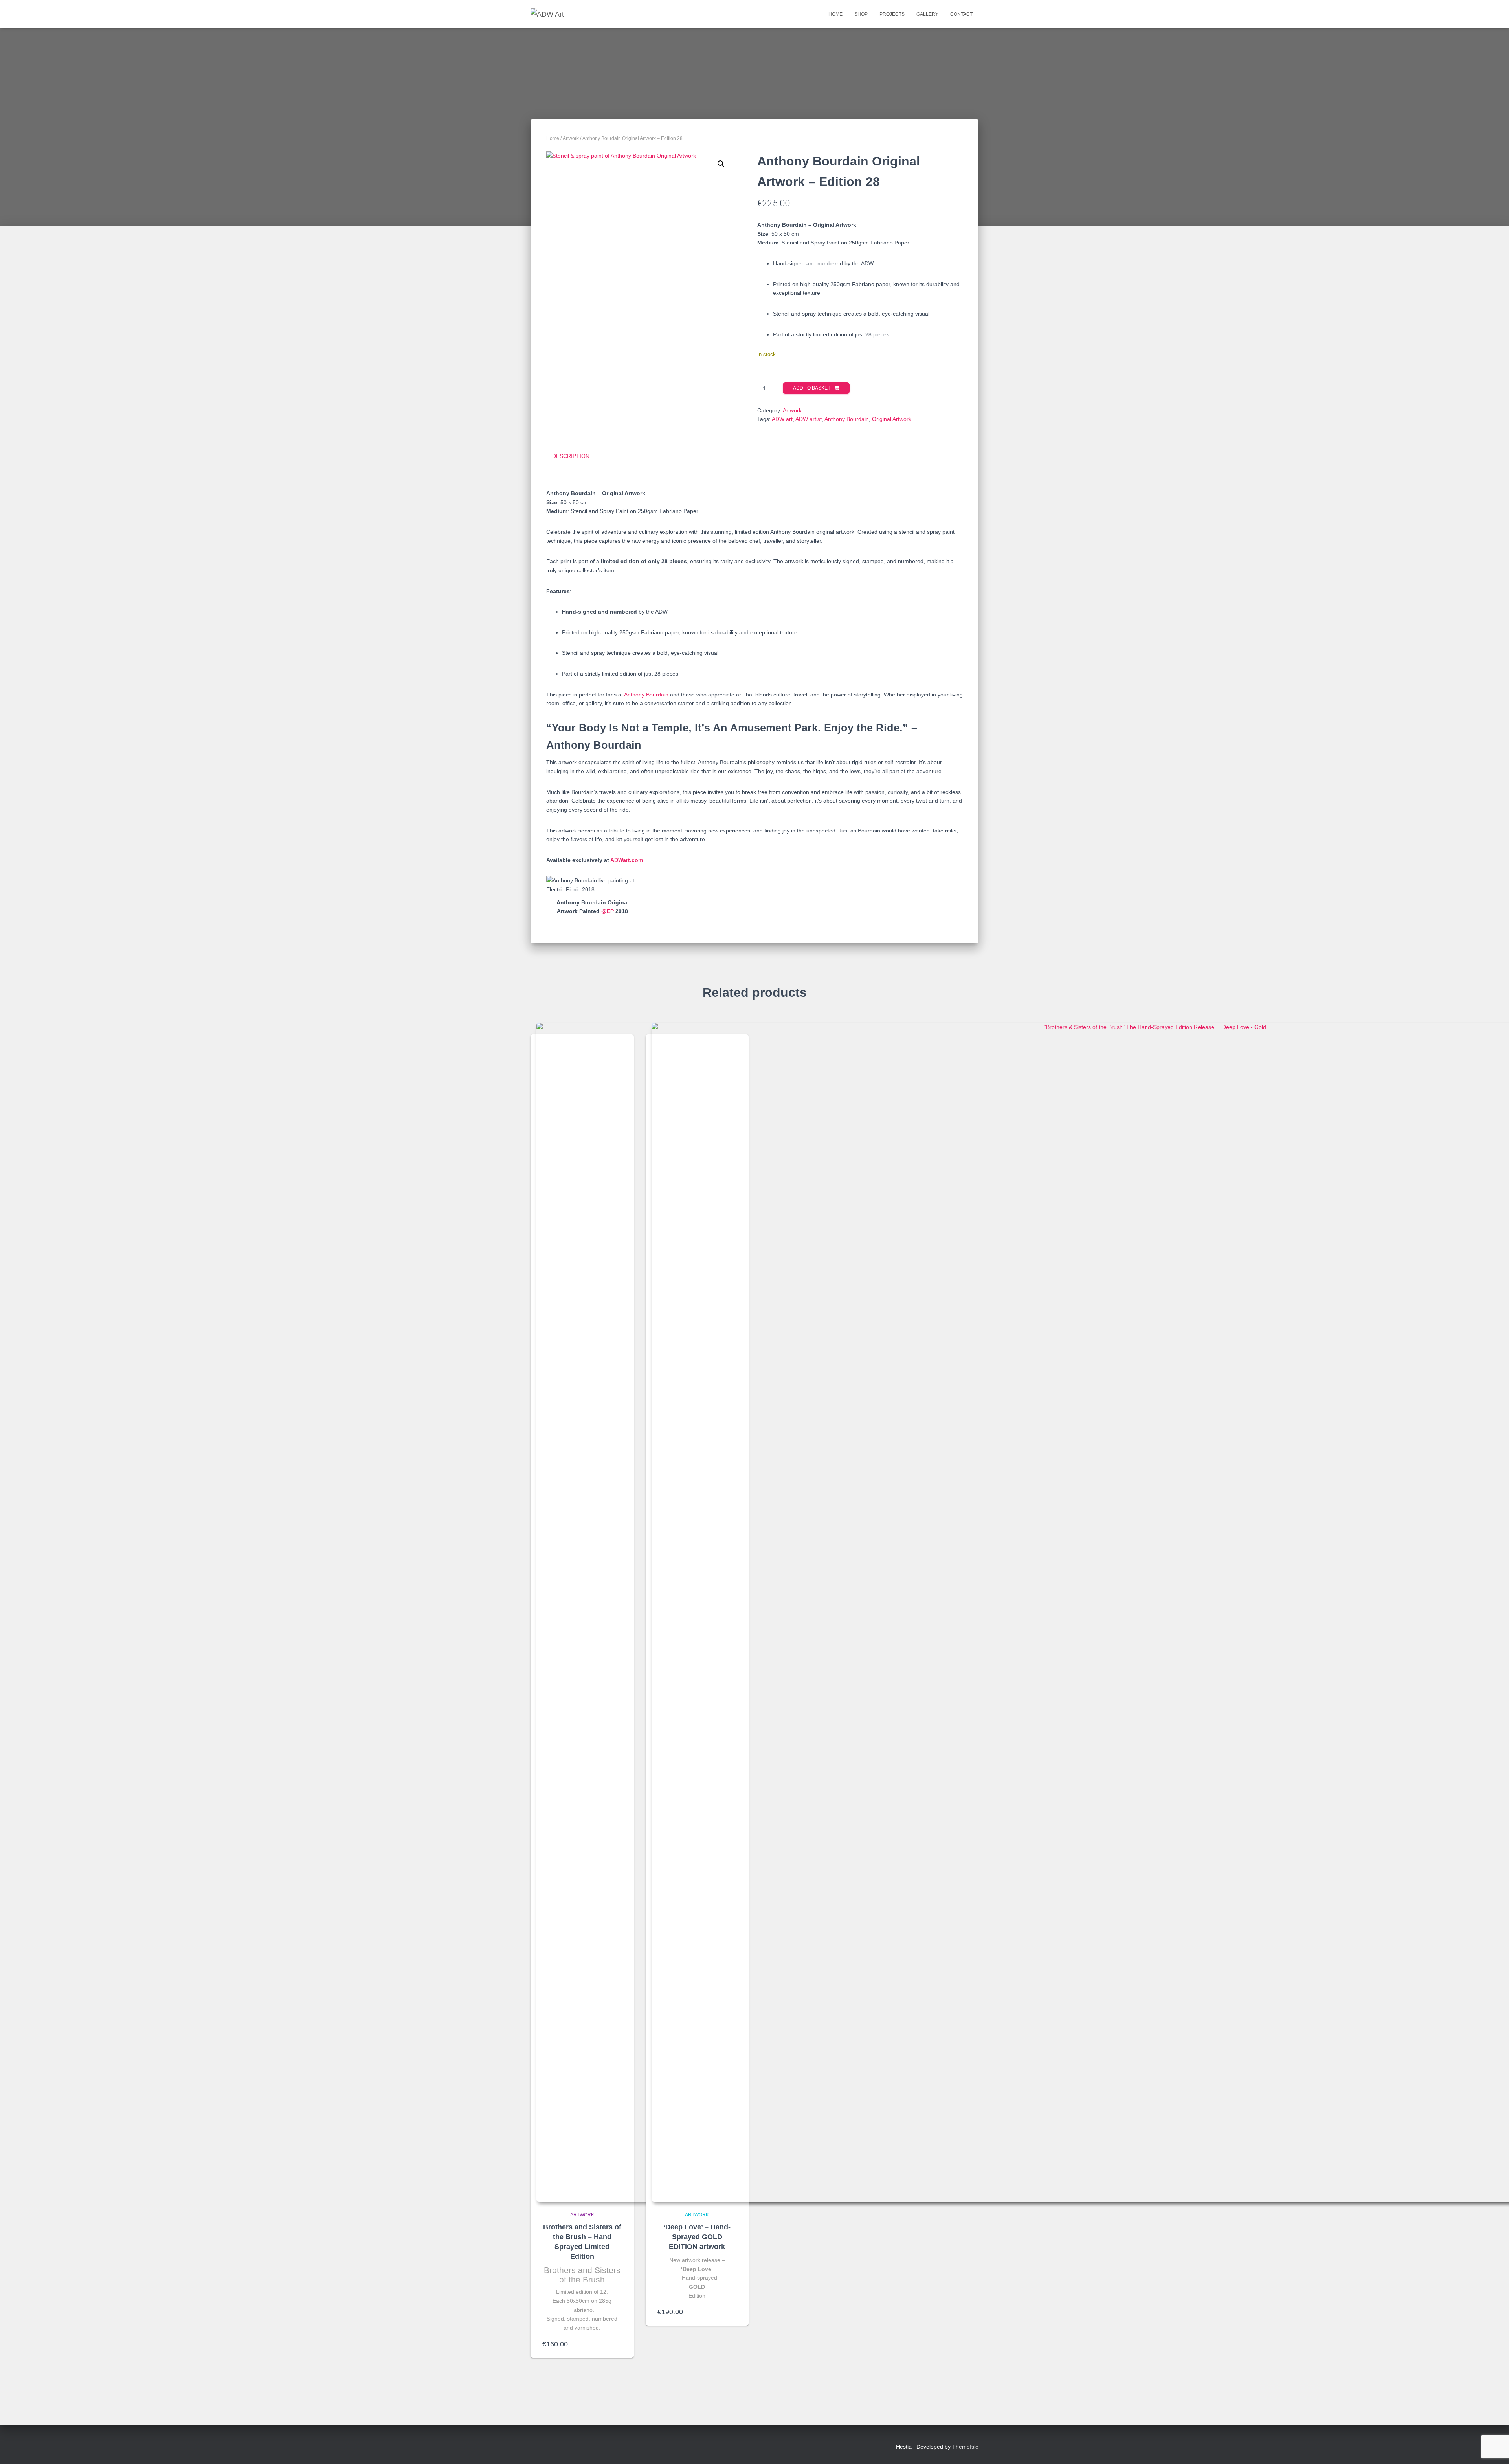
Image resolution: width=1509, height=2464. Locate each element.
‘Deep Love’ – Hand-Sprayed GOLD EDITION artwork (697, 2237)
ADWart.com (627, 860)
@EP (608, 911)
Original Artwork (892, 419)
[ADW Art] (547, 14)
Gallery (927, 14)
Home (835, 14)
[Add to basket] (618, 2344)
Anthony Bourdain (847, 419)
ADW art (782, 419)
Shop (861, 14)
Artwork (571, 138)
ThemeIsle (965, 2447)
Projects (892, 14)
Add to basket (812, 388)
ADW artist (809, 419)
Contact (961, 14)
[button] (721, 164)
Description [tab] (571, 456)
